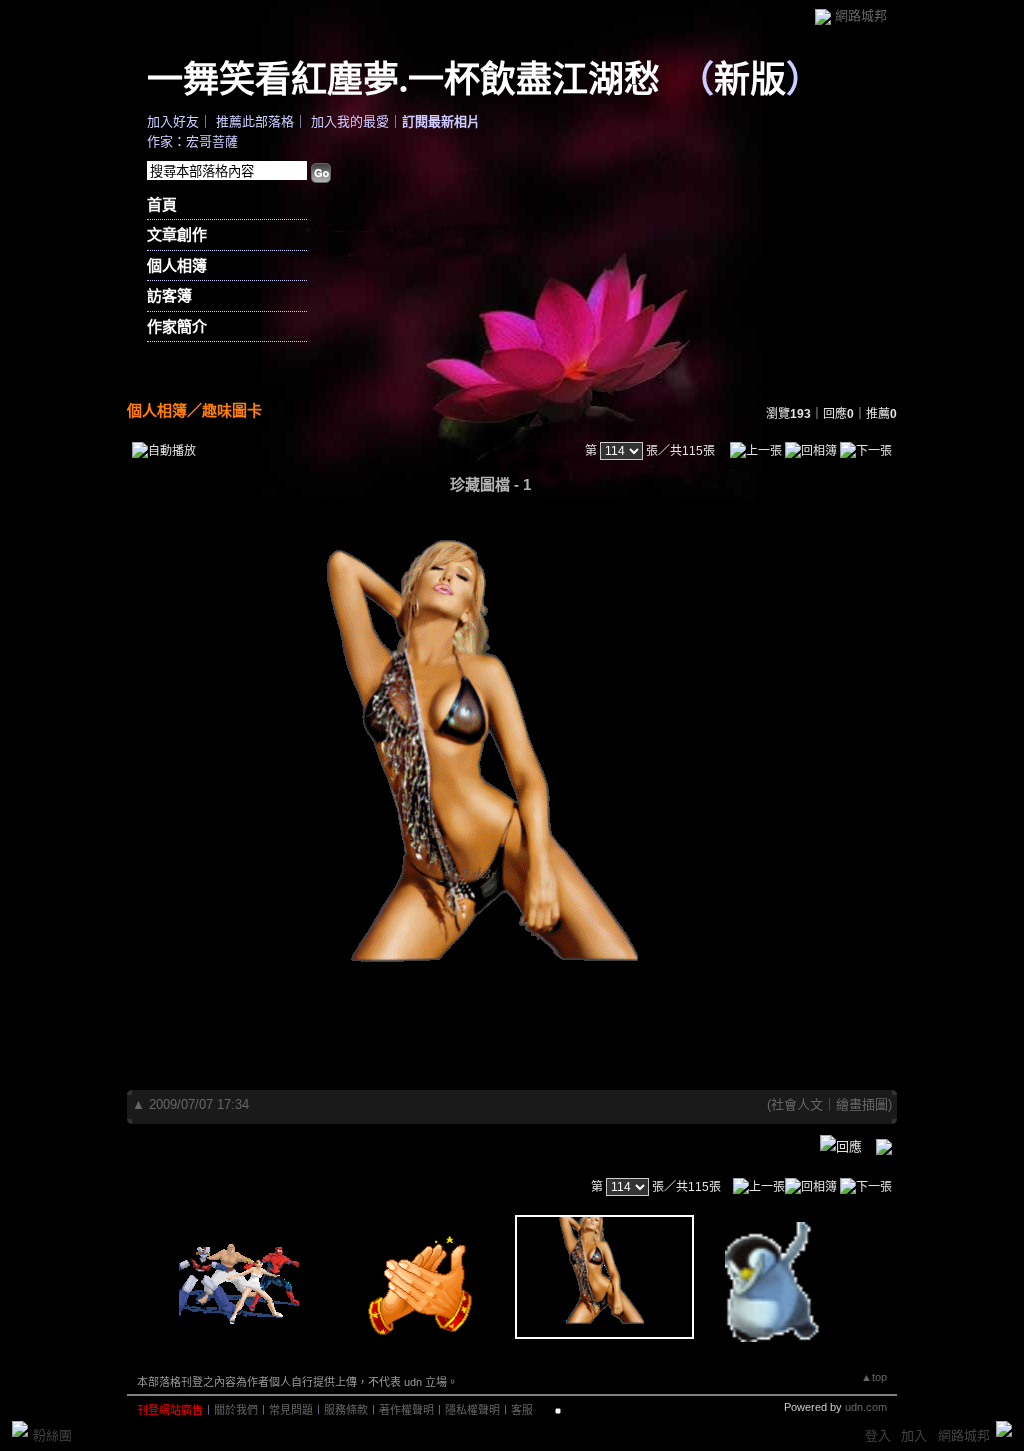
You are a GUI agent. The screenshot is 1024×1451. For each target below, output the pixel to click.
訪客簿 (169, 295)
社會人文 (797, 1104)
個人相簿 (177, 265)
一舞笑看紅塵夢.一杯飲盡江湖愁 (403, 78)
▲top (874, 1377)
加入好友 (173, 121)
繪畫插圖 (862, 1104)
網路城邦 (861, 15)
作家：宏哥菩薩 (192, 141)
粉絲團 (52, 1435)
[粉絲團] (20, 1429)
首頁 (162, 204)
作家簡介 (177, 326)
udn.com (866, 1407)
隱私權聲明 (472, 1410)
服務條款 (346, 1410)
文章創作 (177, 234)
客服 (522, 1410)
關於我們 (236, 1410)
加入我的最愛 (350, 121)
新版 (750, 78)
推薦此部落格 (255, 121)
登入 (878, 1435)
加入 (914, 1435)
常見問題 (291, 1410)
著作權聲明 (406, 1410)
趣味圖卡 (232, 410)
